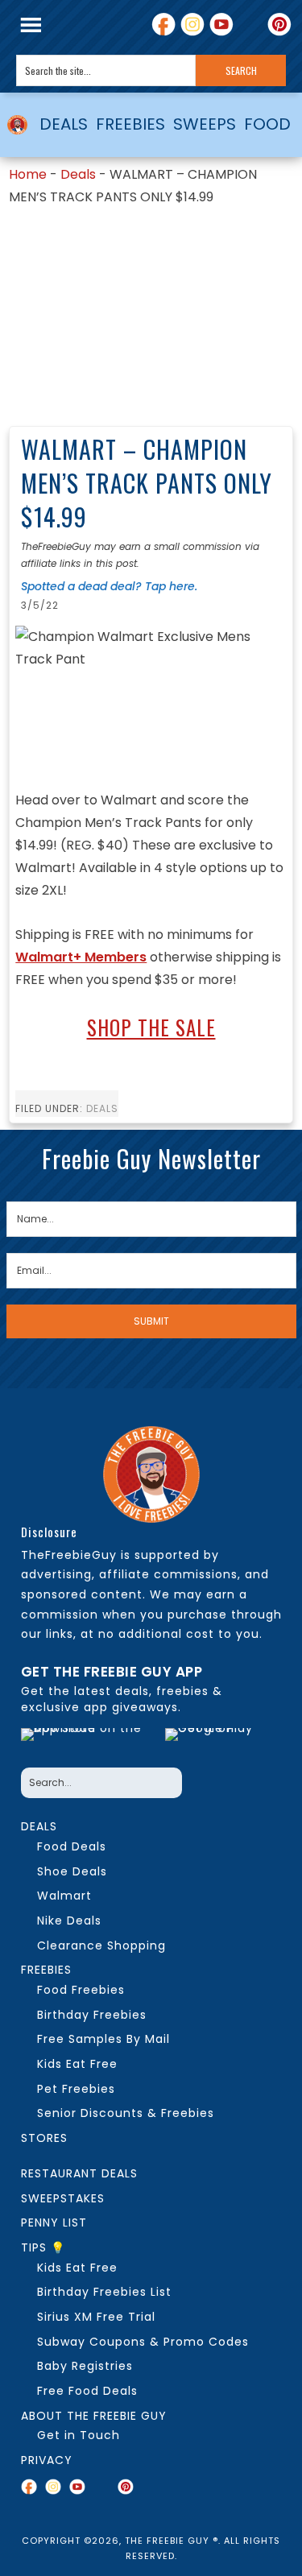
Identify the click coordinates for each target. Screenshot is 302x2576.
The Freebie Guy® (17, 125)
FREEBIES (130, 124)
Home (28, 174)
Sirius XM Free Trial (96, 2317)
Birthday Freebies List (104, 2292)
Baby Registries (85, 2366)
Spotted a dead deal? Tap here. (109, 586)
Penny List (54, 2222)
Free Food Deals (87, 2391)
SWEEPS (205, 124)
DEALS (64, 124)
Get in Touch (79, 2435)
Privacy (47, 2460)
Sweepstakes (63, 2198)
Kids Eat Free (77, 2268)
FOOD (267, 124)
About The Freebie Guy (94, 2416)
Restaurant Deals (79, 2173)
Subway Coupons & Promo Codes (143, 2342)
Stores (44, 2138)
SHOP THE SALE (151, 1027)
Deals (78, 174)
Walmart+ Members (81, 957)
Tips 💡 (43, 2247)
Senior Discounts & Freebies (126, 2113)
